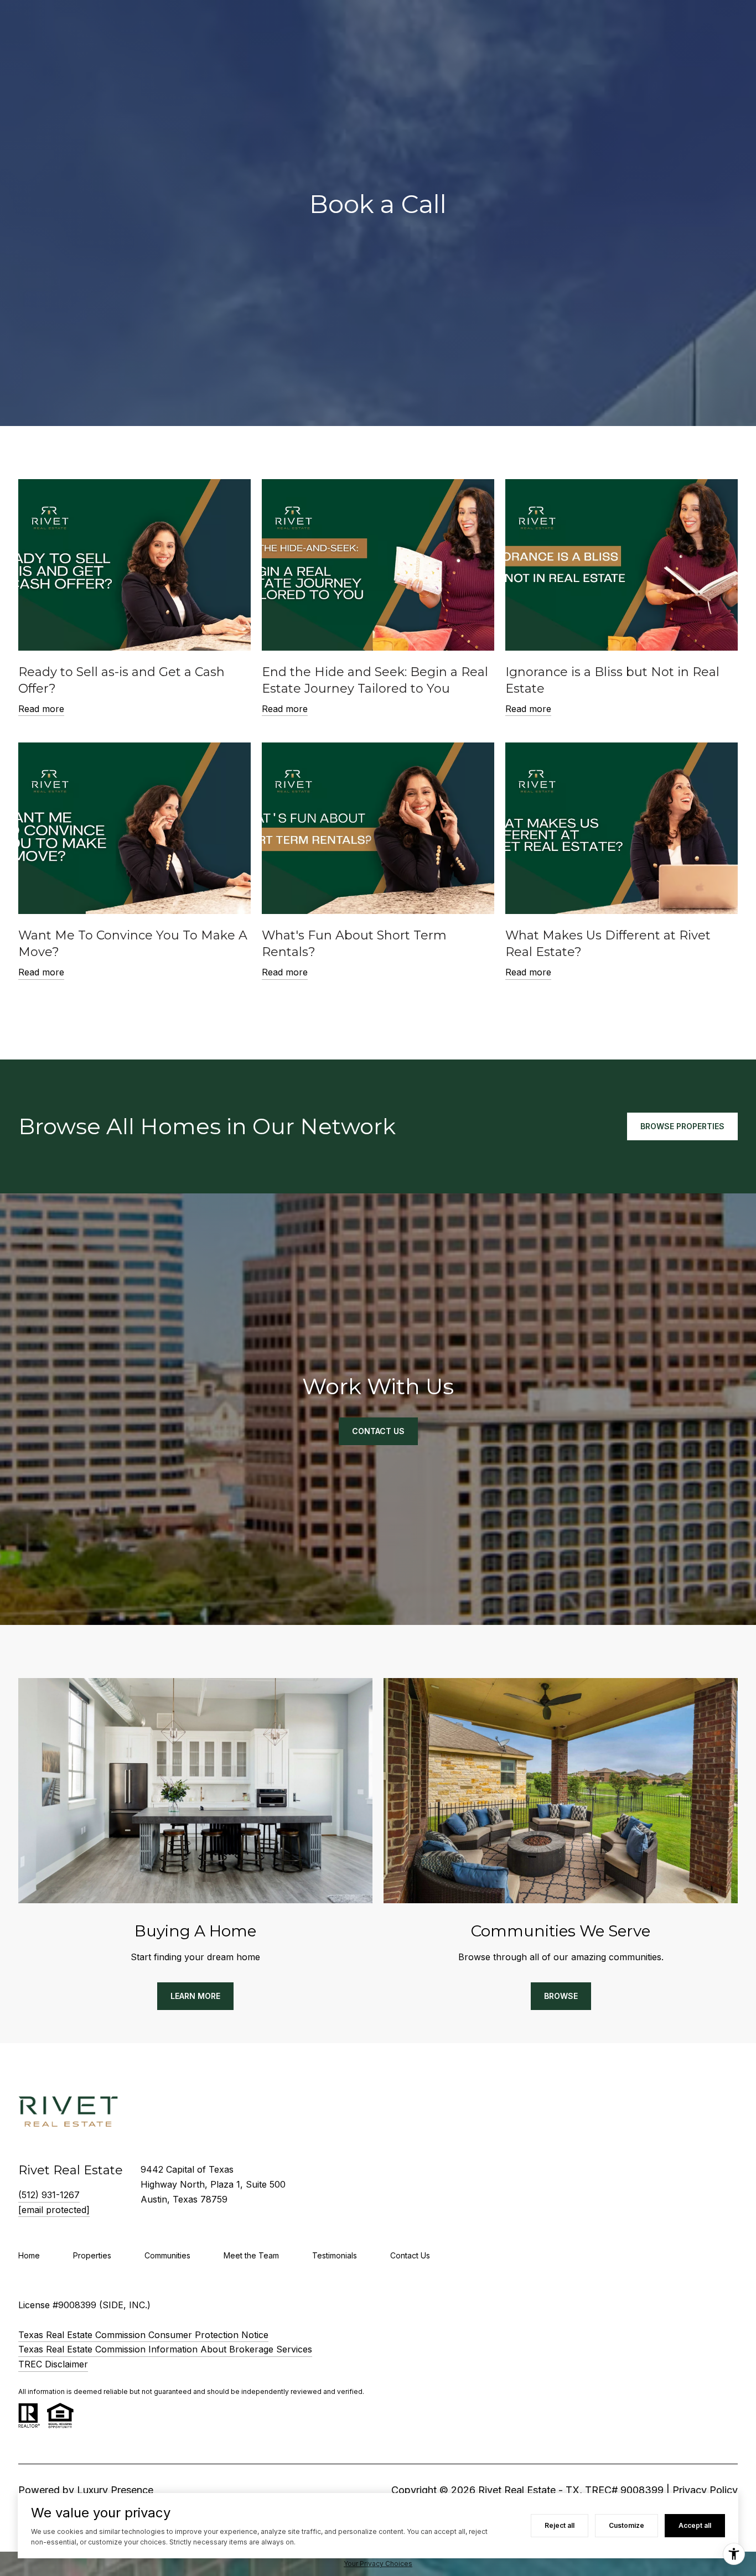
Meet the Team (251, 2255)
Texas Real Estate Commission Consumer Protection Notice (143, 2335)
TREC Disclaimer (53, 2364)
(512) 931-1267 (49, 2195)
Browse (561, 1996)
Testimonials (335, 2255)
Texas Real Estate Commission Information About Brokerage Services (165, 2349)
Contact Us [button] (378, 1431)
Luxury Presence (115, 2490)
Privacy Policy (705, 2490)
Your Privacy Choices (378, 2564)
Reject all (560, 2525)
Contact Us (410, 2255)
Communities (167, 2255)
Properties (92, 2255)
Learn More (195, 1996)
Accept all (695, 2525)
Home (29, 2255)
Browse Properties (682, 1126)
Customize (626, 2525)
